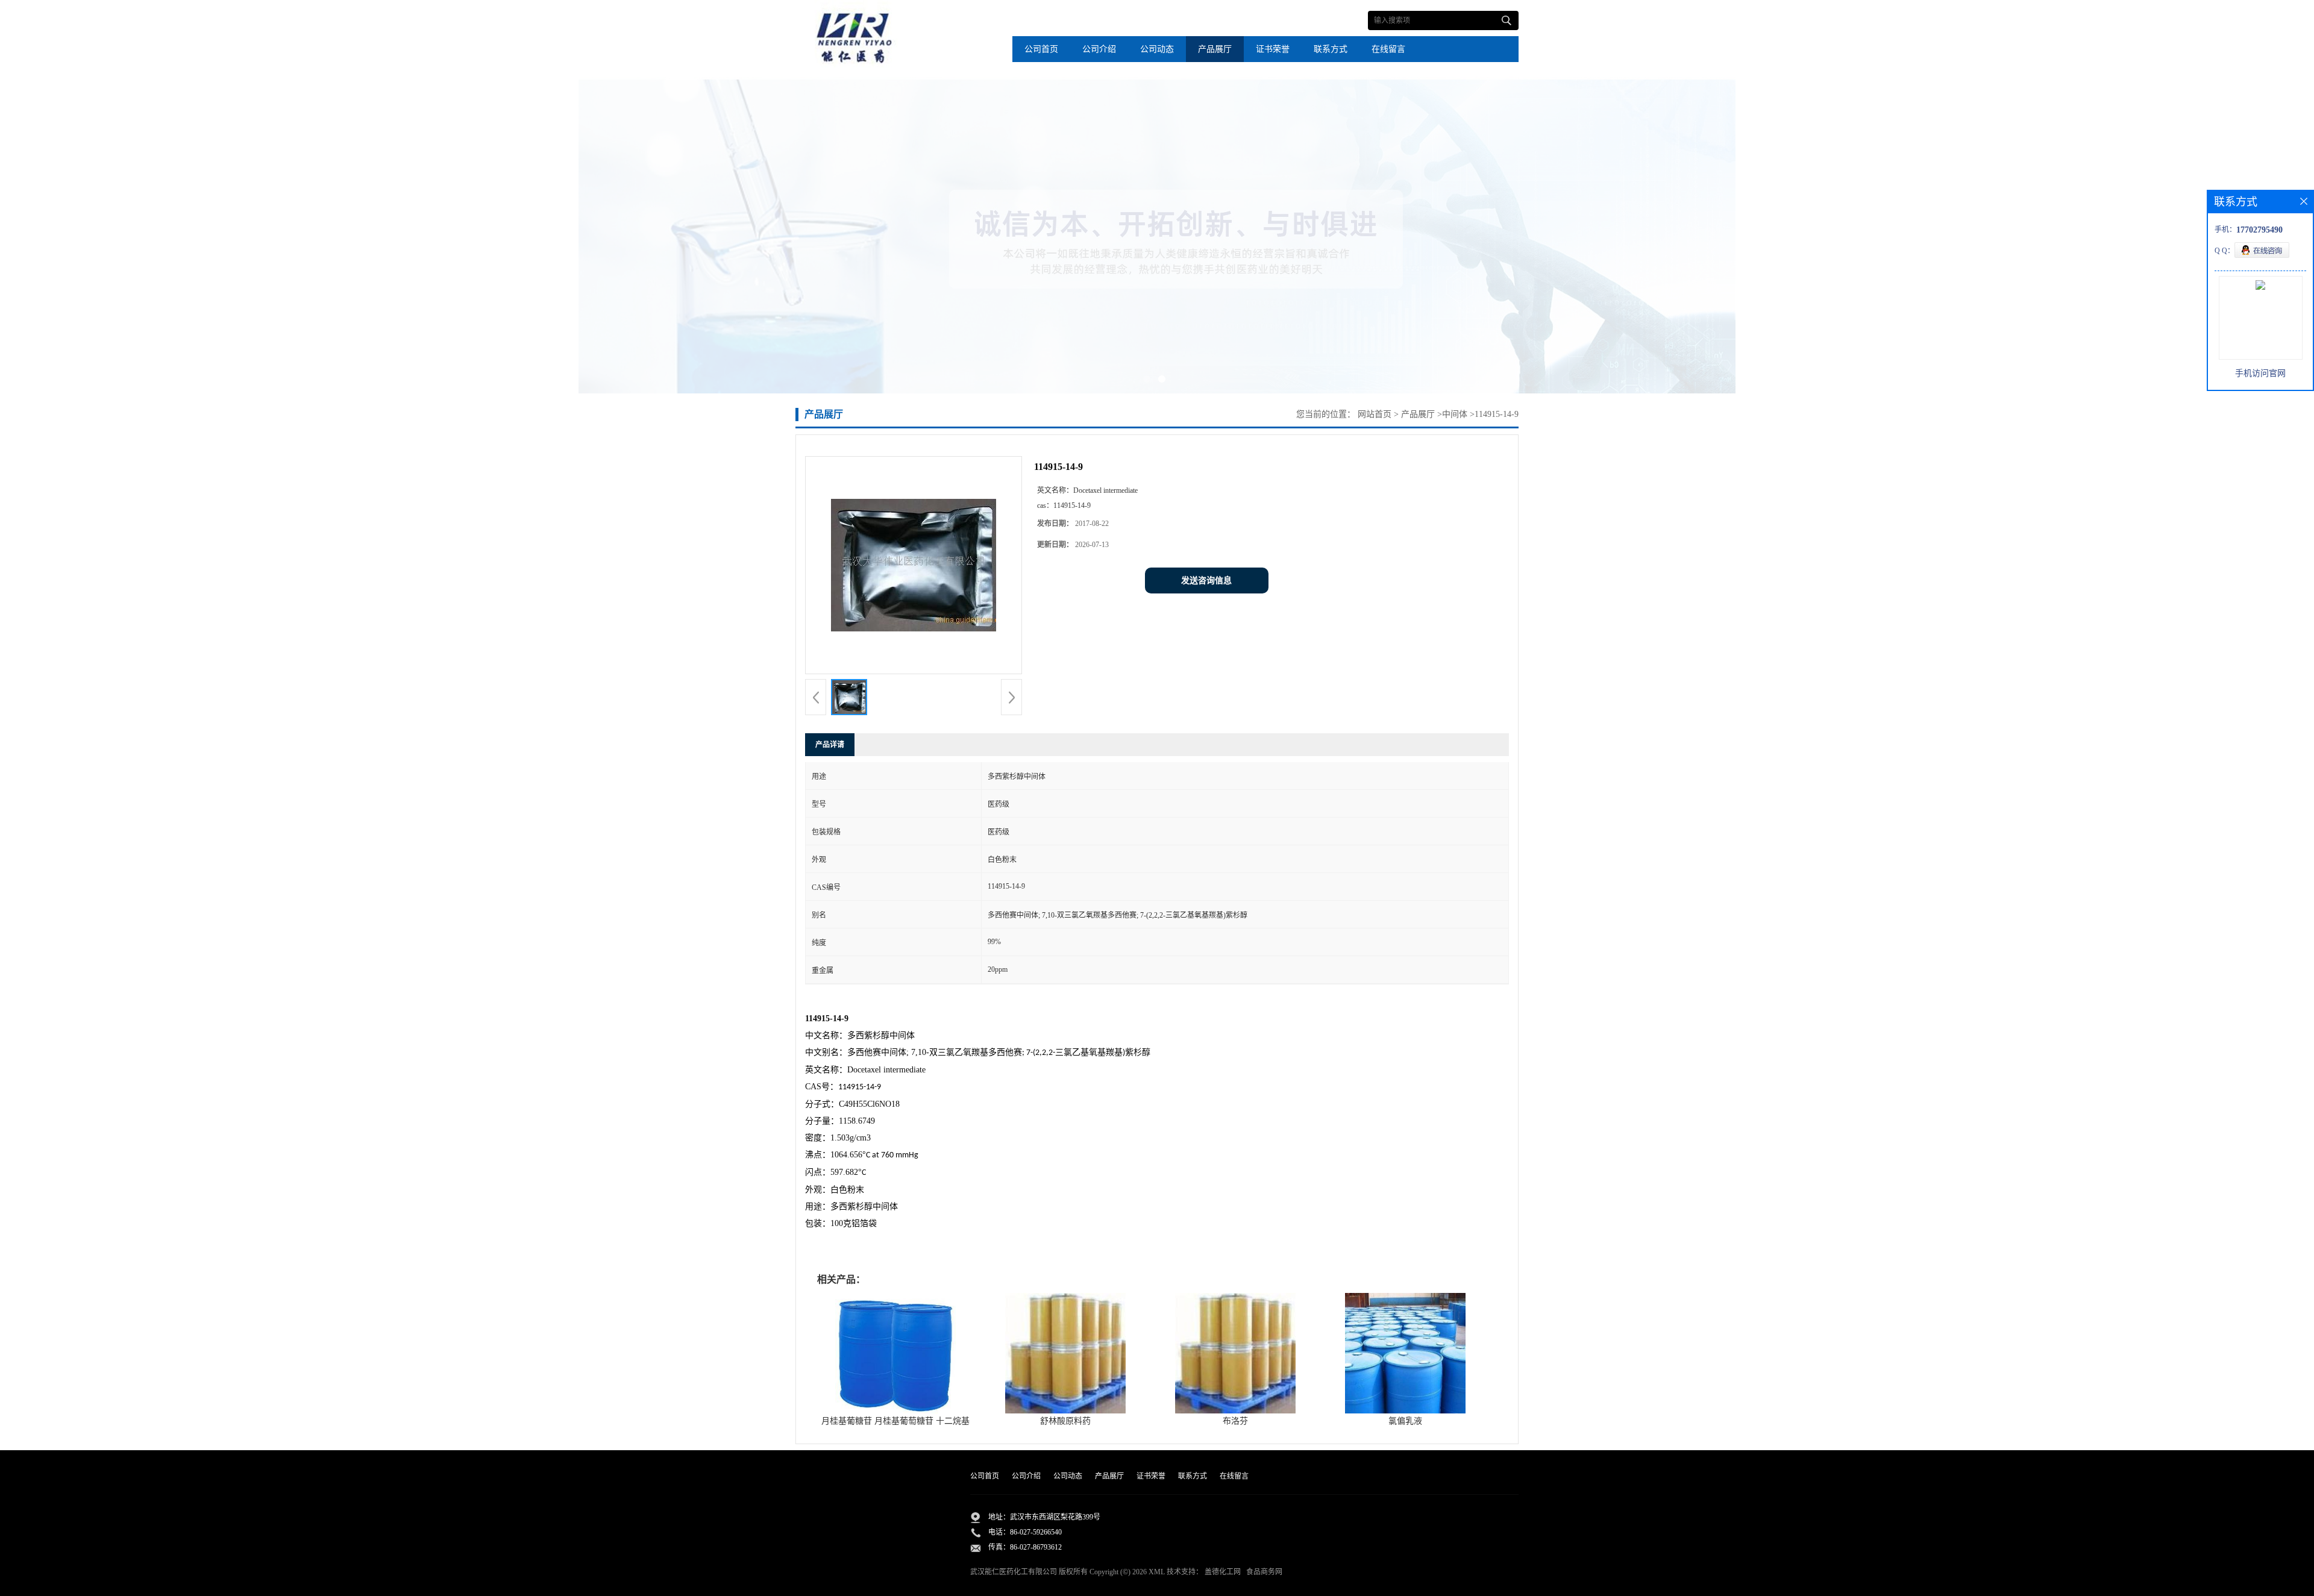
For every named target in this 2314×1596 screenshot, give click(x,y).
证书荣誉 (1273, 49)
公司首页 (1041, 49)
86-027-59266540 (1036, 1532)
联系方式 (1331, 49)
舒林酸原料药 (1065, 1421)
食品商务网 (1264, 1572)
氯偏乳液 (1405, 1421)
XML (1157, 1572)
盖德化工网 (1223, 1572)
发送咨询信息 (1206, 581)
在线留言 (1388, 49)
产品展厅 (1215, 49)
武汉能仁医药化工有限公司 (1014, 1572)
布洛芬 (1235, 1421)
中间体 (1455, 414)
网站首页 (1375, 414)
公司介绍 (1099, 49)
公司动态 (1157, 49)
